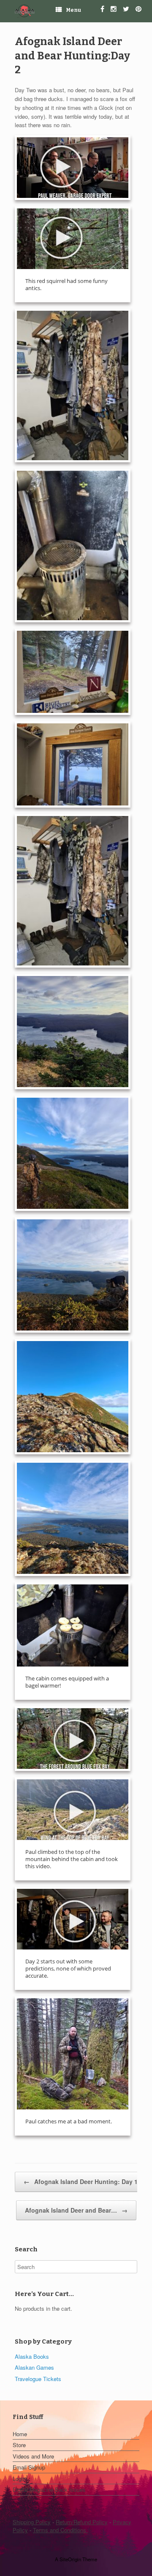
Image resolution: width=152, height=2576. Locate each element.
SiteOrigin (70, 2559)
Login (19, 2479)
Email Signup (29, 2467)
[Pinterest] (142, 10)
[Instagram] (117, 10)
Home (20, 2434)
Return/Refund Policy (82, 2522)
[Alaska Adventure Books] (25, 11)
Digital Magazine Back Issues (49, 2489)
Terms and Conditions (60, 2530)
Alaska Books (32, 2356)
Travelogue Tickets (38, 2379)
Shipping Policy (32, 2522)
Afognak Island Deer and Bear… (76, 2210)
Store (19, 2445)
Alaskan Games (34, 2367)
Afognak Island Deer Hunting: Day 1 (81, 2181)
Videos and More (33, 2456)
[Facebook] (106, 10)
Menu (73, 10)
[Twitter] (129, 10)
